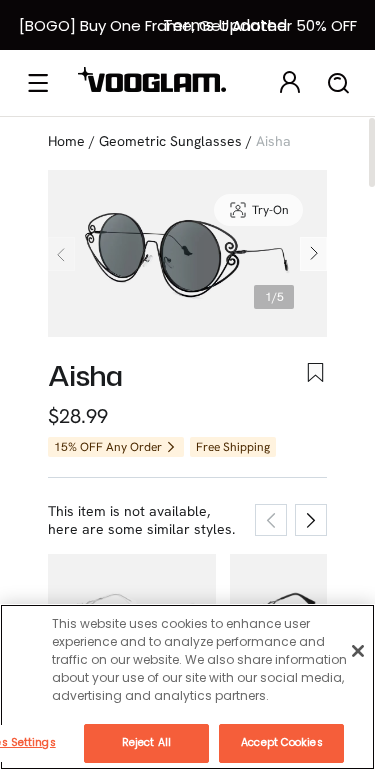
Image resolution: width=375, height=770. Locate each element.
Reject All (146, 742)
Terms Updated (225, 25)
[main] (187, 687)
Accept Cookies (281, 742)
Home (66, 141)
